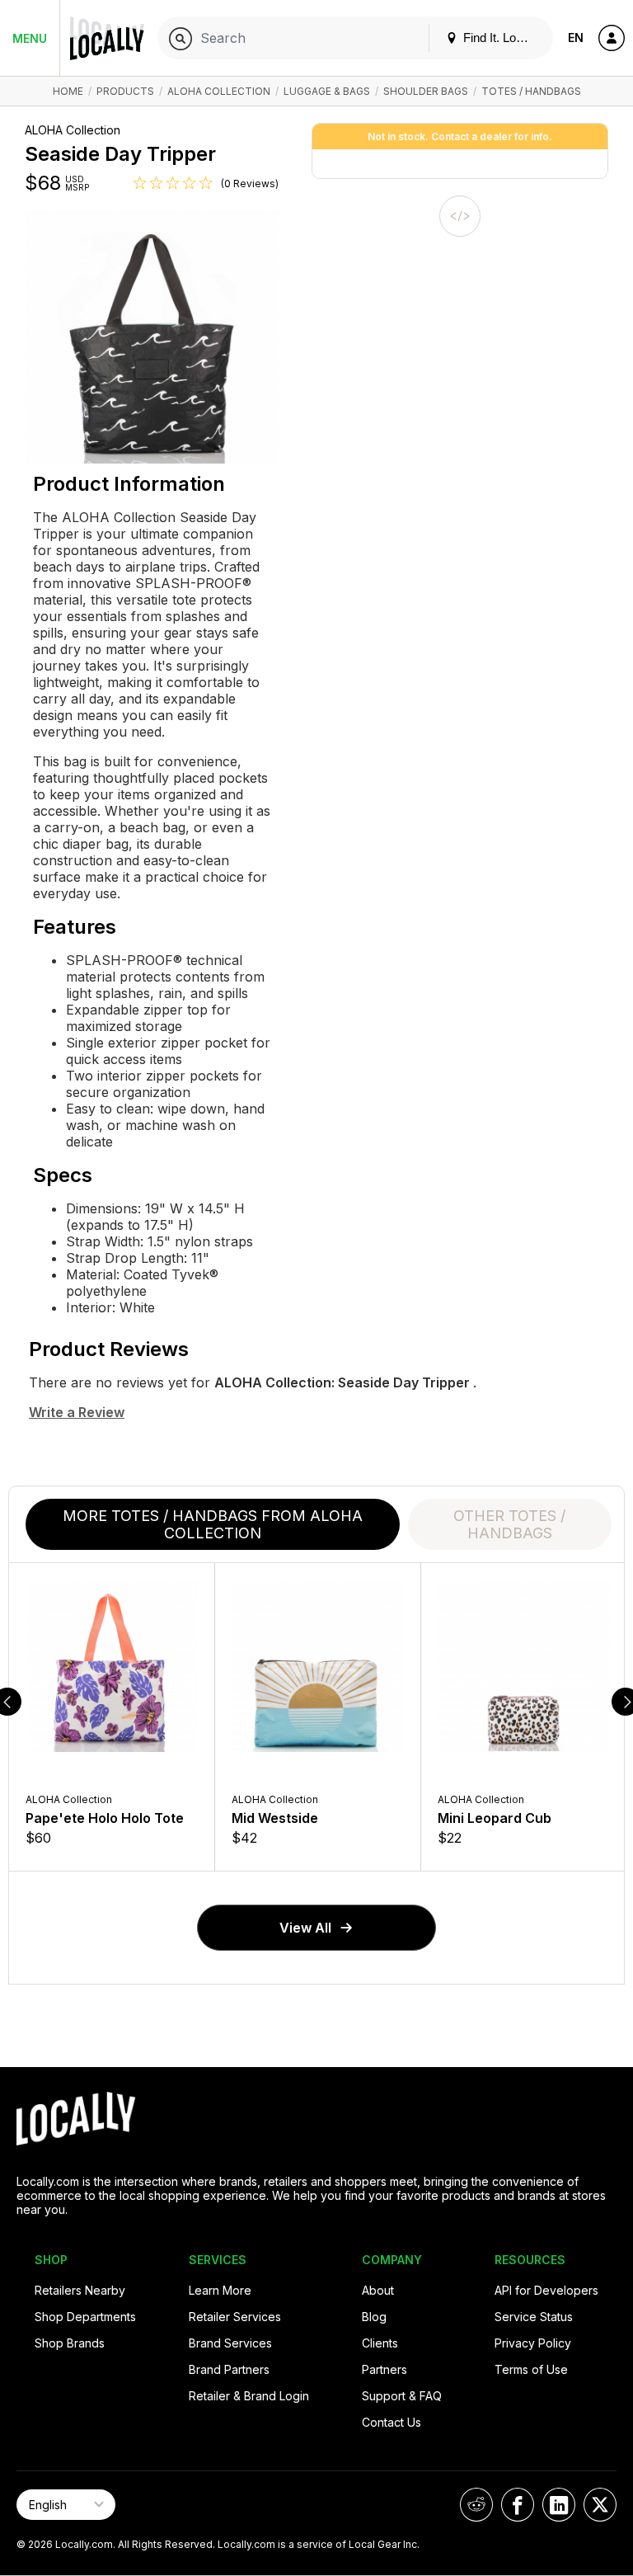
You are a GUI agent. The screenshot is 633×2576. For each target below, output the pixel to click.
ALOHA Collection (219, 91)
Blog (374, 2317)
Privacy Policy (533, 2343)
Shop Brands (70, 2343)
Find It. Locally (500, 38)
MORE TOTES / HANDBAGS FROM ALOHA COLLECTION (213, 1524)
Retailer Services (235, 2317)
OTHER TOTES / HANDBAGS (509, 1524)
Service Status (534, 2317)
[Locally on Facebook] (518, 2505)
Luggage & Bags (327, 91)
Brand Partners (229, 2369)
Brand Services (230, 2343)
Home (68, 91)
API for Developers (546, 2290)
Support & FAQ (402, 2396)
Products (125, 91)
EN (576, 38)
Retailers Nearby (80, 2290)
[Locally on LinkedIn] (559, 2505)
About (378, 2290)
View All (305, 1928)
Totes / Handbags (531, 91)
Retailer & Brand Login (249, 2396)
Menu (30, 38)
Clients (380, 2343)
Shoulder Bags (426, 91)
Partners (384, 2369)
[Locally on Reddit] (476, 2505)
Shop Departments (85, 2317)
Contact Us (392, 2422)
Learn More (220, 2290)
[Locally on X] (600, 2505)
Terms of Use (531, 2369)
